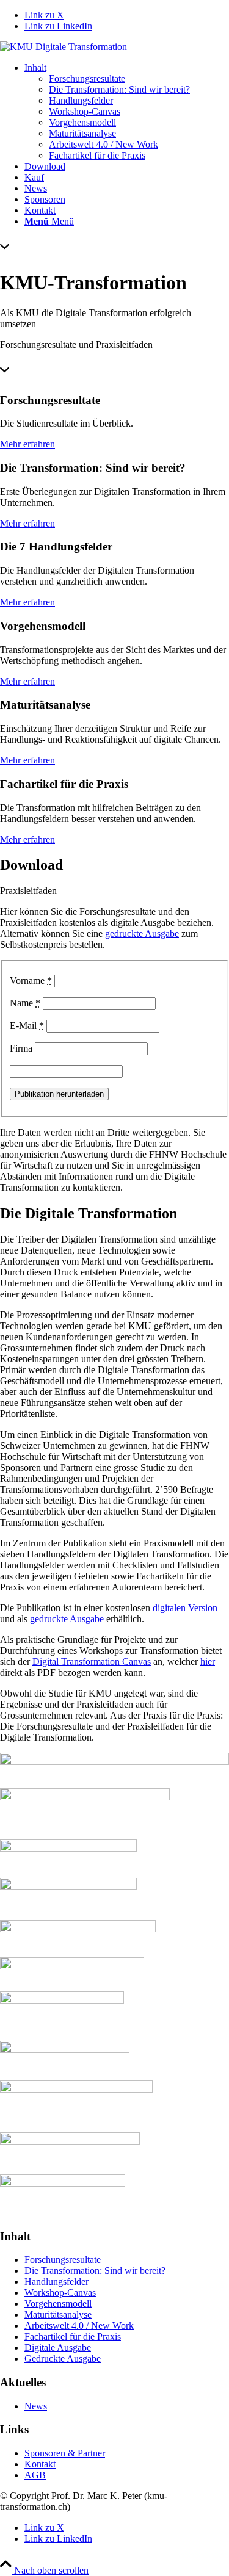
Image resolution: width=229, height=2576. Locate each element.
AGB (35, 2475)
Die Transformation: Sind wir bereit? (95, 2271)
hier (208, 1661)
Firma (21, 1048)
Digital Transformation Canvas (92, 1661)
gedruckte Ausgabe (142, 933)
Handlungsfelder (56, 2282)
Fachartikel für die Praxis (73, 2336)
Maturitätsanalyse (58, 2314)
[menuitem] (127, 112)
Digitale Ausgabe (58, 2347)
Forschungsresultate (63, 2260)
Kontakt (40, 2464)
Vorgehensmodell (58, 2304)
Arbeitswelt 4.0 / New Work (79, 2325)
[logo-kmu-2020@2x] (64, 47)
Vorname (31, 980)
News (36, 2406)
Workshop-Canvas (60, 2293)
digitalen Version (185, 1608)
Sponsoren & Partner (65, 2453)
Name (25, 1003)
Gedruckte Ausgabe (63, 2358)
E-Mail (27, 1026)
